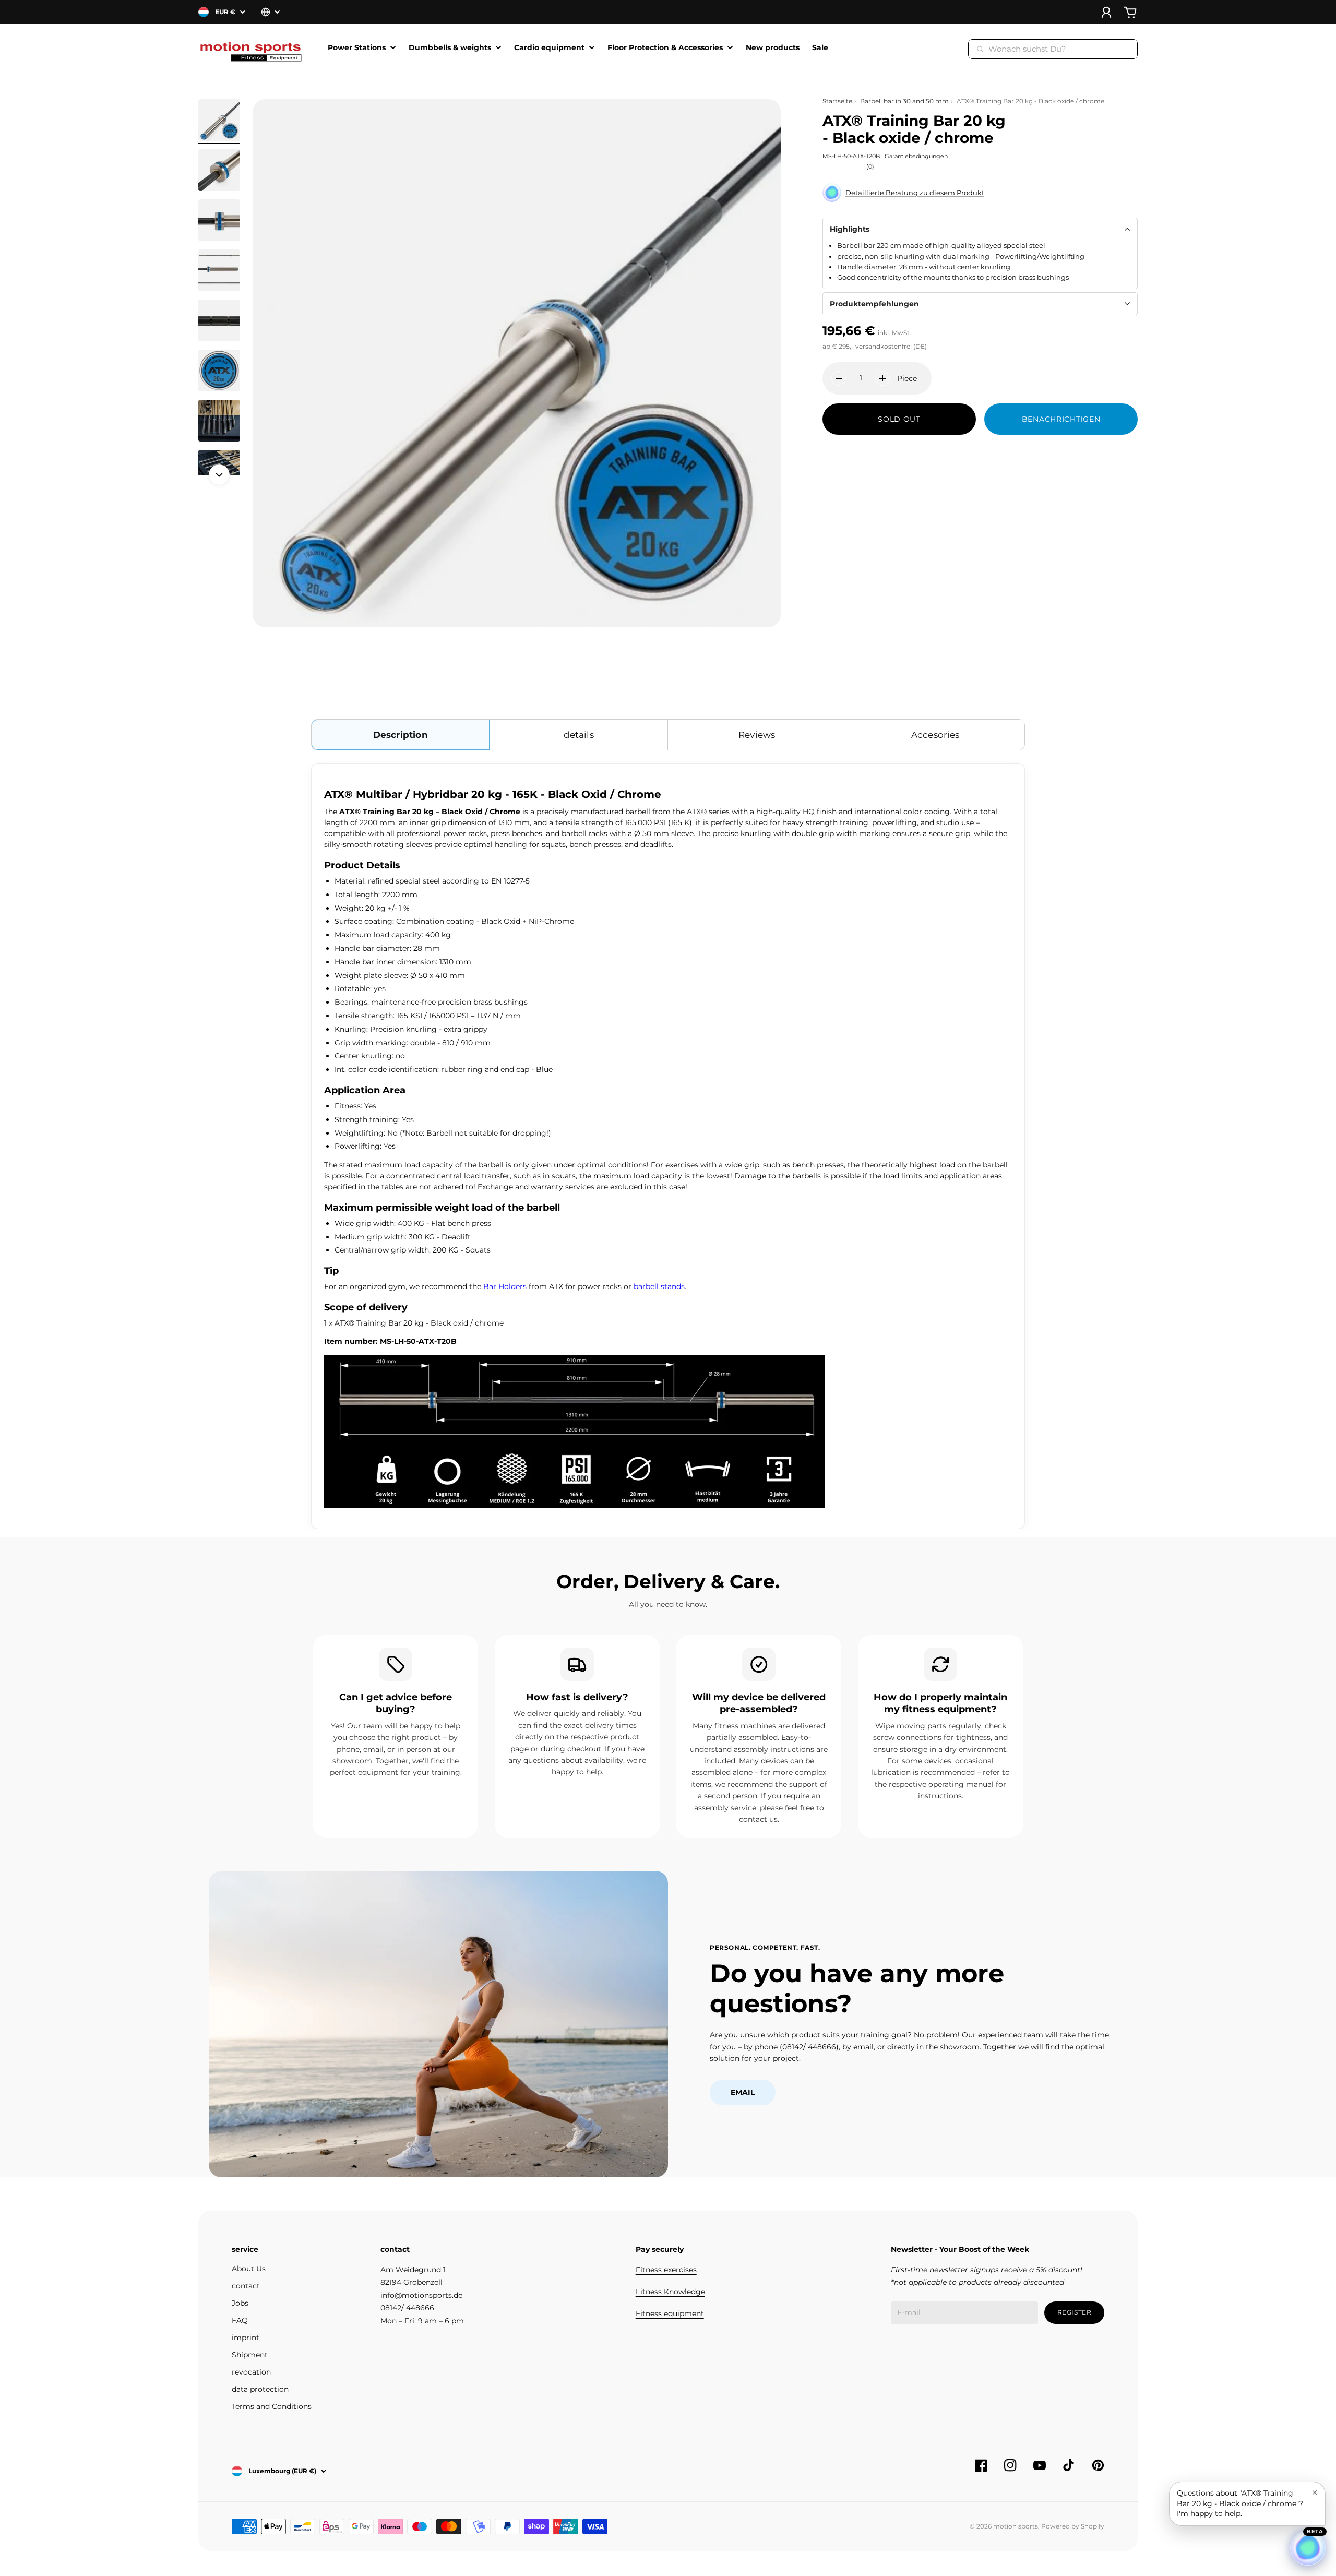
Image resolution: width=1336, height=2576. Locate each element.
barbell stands (659, 1286)
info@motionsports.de (421, 2295)
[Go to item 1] (219, 120)
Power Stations (357, 48)
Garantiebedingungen (916, 156)
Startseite (837, 101)
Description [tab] (401, 735)
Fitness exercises (666, 2270)
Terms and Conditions (272, 2406)
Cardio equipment (549, 48)
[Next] (219, 475)
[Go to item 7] (219, 421)
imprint (246, 2338)
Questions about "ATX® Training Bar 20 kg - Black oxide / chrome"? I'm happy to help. (1240, 2503)
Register (1075, 2312)
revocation (251, 2372)
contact (246, 2286)
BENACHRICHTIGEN (1061, 419)
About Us (249, 2269)
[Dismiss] (1315, 2492)
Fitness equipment (670, 2313)
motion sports (1016, 2526)
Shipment (250, 2355)
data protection (260, 2389)
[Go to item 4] (219, 270)
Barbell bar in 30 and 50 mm (904, 101)
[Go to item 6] (219, 371)
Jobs (240, 2303)
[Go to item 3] (219, 220)
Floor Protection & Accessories (665, 48)
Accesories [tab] (935, 735)
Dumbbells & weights (450, 48)
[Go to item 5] (219, 320)
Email (743, 2092)
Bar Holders (505, 1286)
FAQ (240, 2320)
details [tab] (579, 735)
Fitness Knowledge (670, 2292)
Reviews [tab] (757, 735)
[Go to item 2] (219, 170)
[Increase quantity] (882, 378)
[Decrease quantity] (839, 378)
